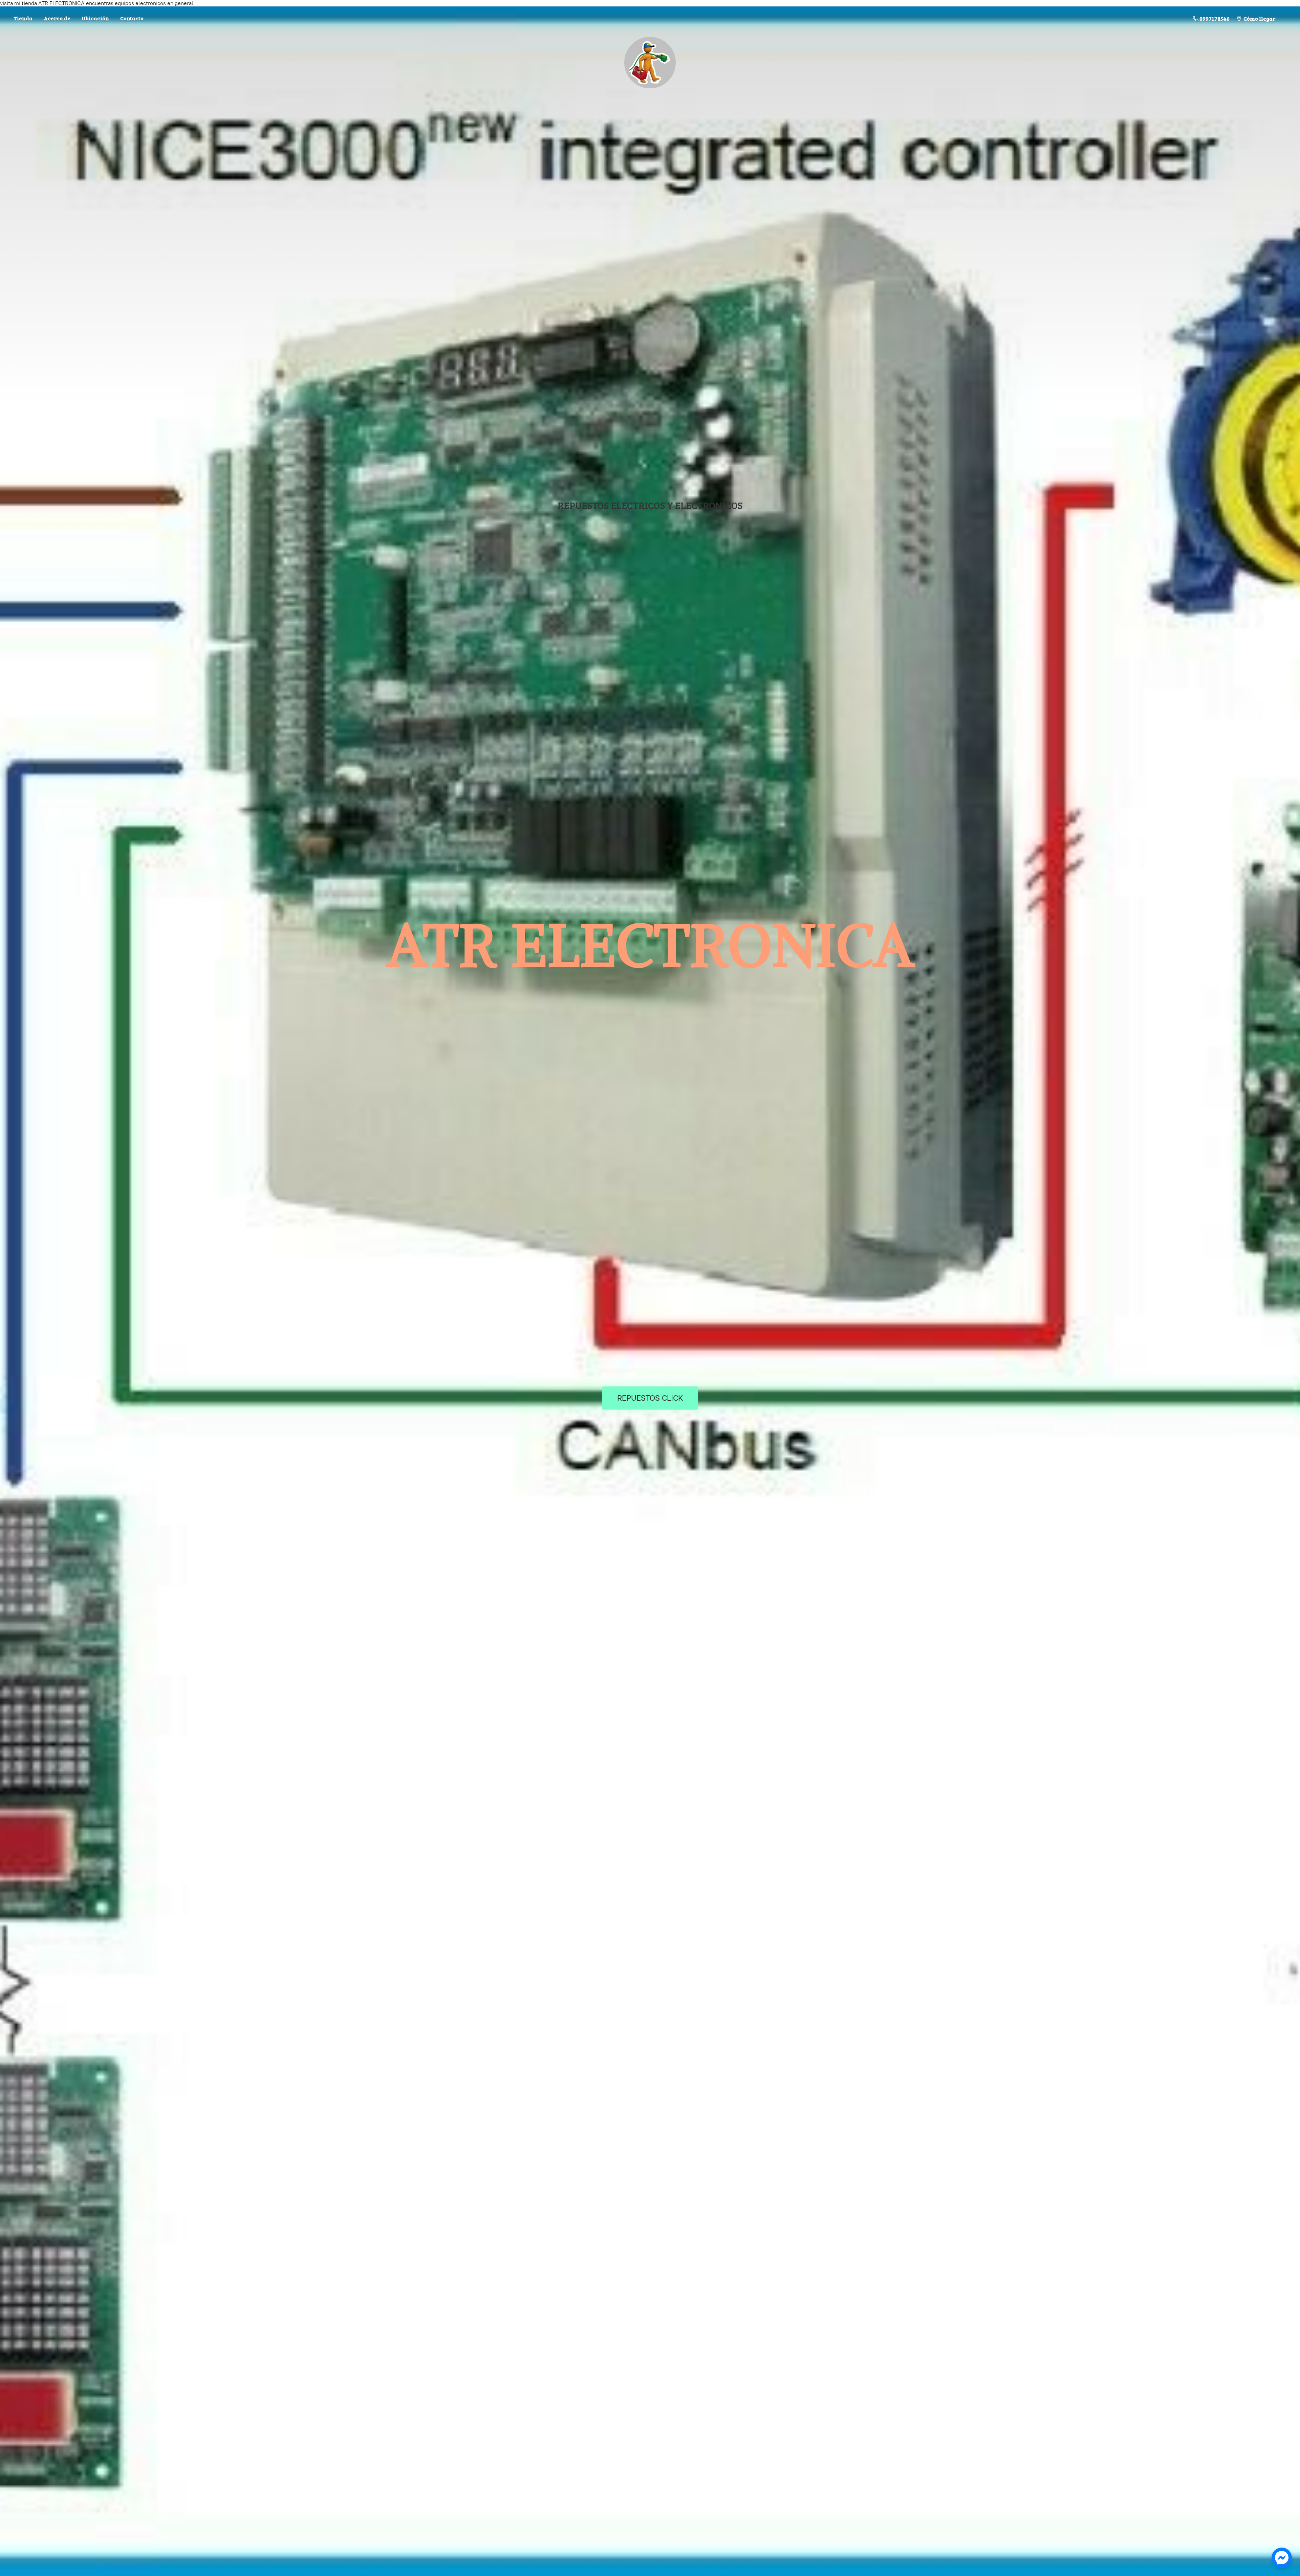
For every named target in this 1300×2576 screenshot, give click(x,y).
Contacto (132, 18)
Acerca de (57, 18)
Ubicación (95, 18)
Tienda (23, 18)
